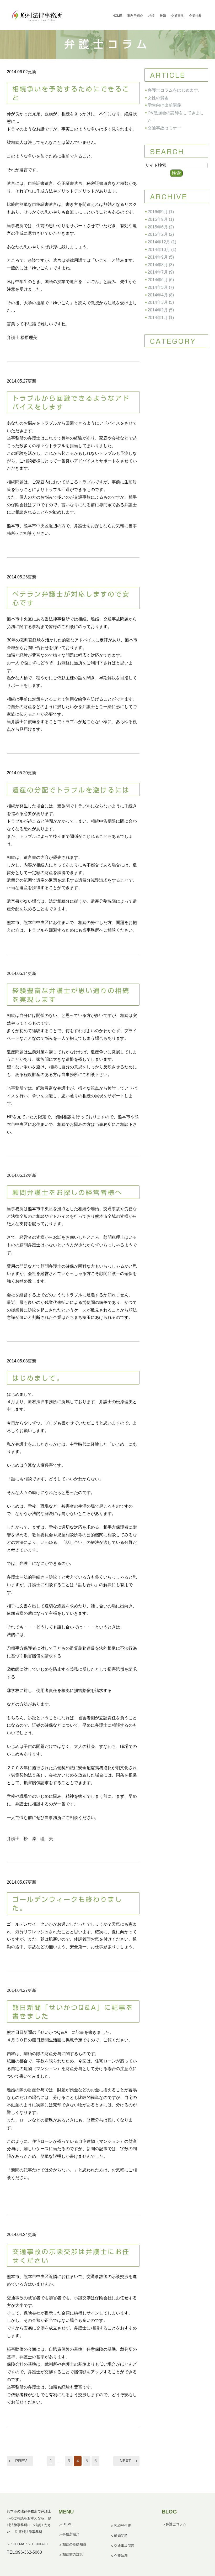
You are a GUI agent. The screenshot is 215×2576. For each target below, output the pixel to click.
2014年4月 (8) (161, 295)
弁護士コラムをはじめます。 (175, 90)
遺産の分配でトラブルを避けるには (71, 790)
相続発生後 (123, 2525)
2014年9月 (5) (161, 257)
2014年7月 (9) (161, 272)
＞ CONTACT (38, 2544)
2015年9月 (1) (161, 219)
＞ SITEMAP (17, 2544)
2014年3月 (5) (161, 302)
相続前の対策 (73, 2554)
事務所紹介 (71, 2534)
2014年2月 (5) (161, 310)
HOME (68, 2524)
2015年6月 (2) (161, 227)
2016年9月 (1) (161, 212)
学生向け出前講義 (164, 105)
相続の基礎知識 (74, 2544)
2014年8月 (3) (161, 265)
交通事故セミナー (164, 128)
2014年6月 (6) (161, 280)
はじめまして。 (38, 1378)
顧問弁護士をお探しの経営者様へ (67, 1193)
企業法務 (121, 2556)
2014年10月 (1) (162, 250)
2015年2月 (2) (161, 234)
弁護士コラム (176, 2524)
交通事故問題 (124, 2546)
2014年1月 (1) (161, 318)
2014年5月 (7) (161, 287)
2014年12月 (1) (162, 242)
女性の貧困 (158, 98)
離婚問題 (121, 2536)
